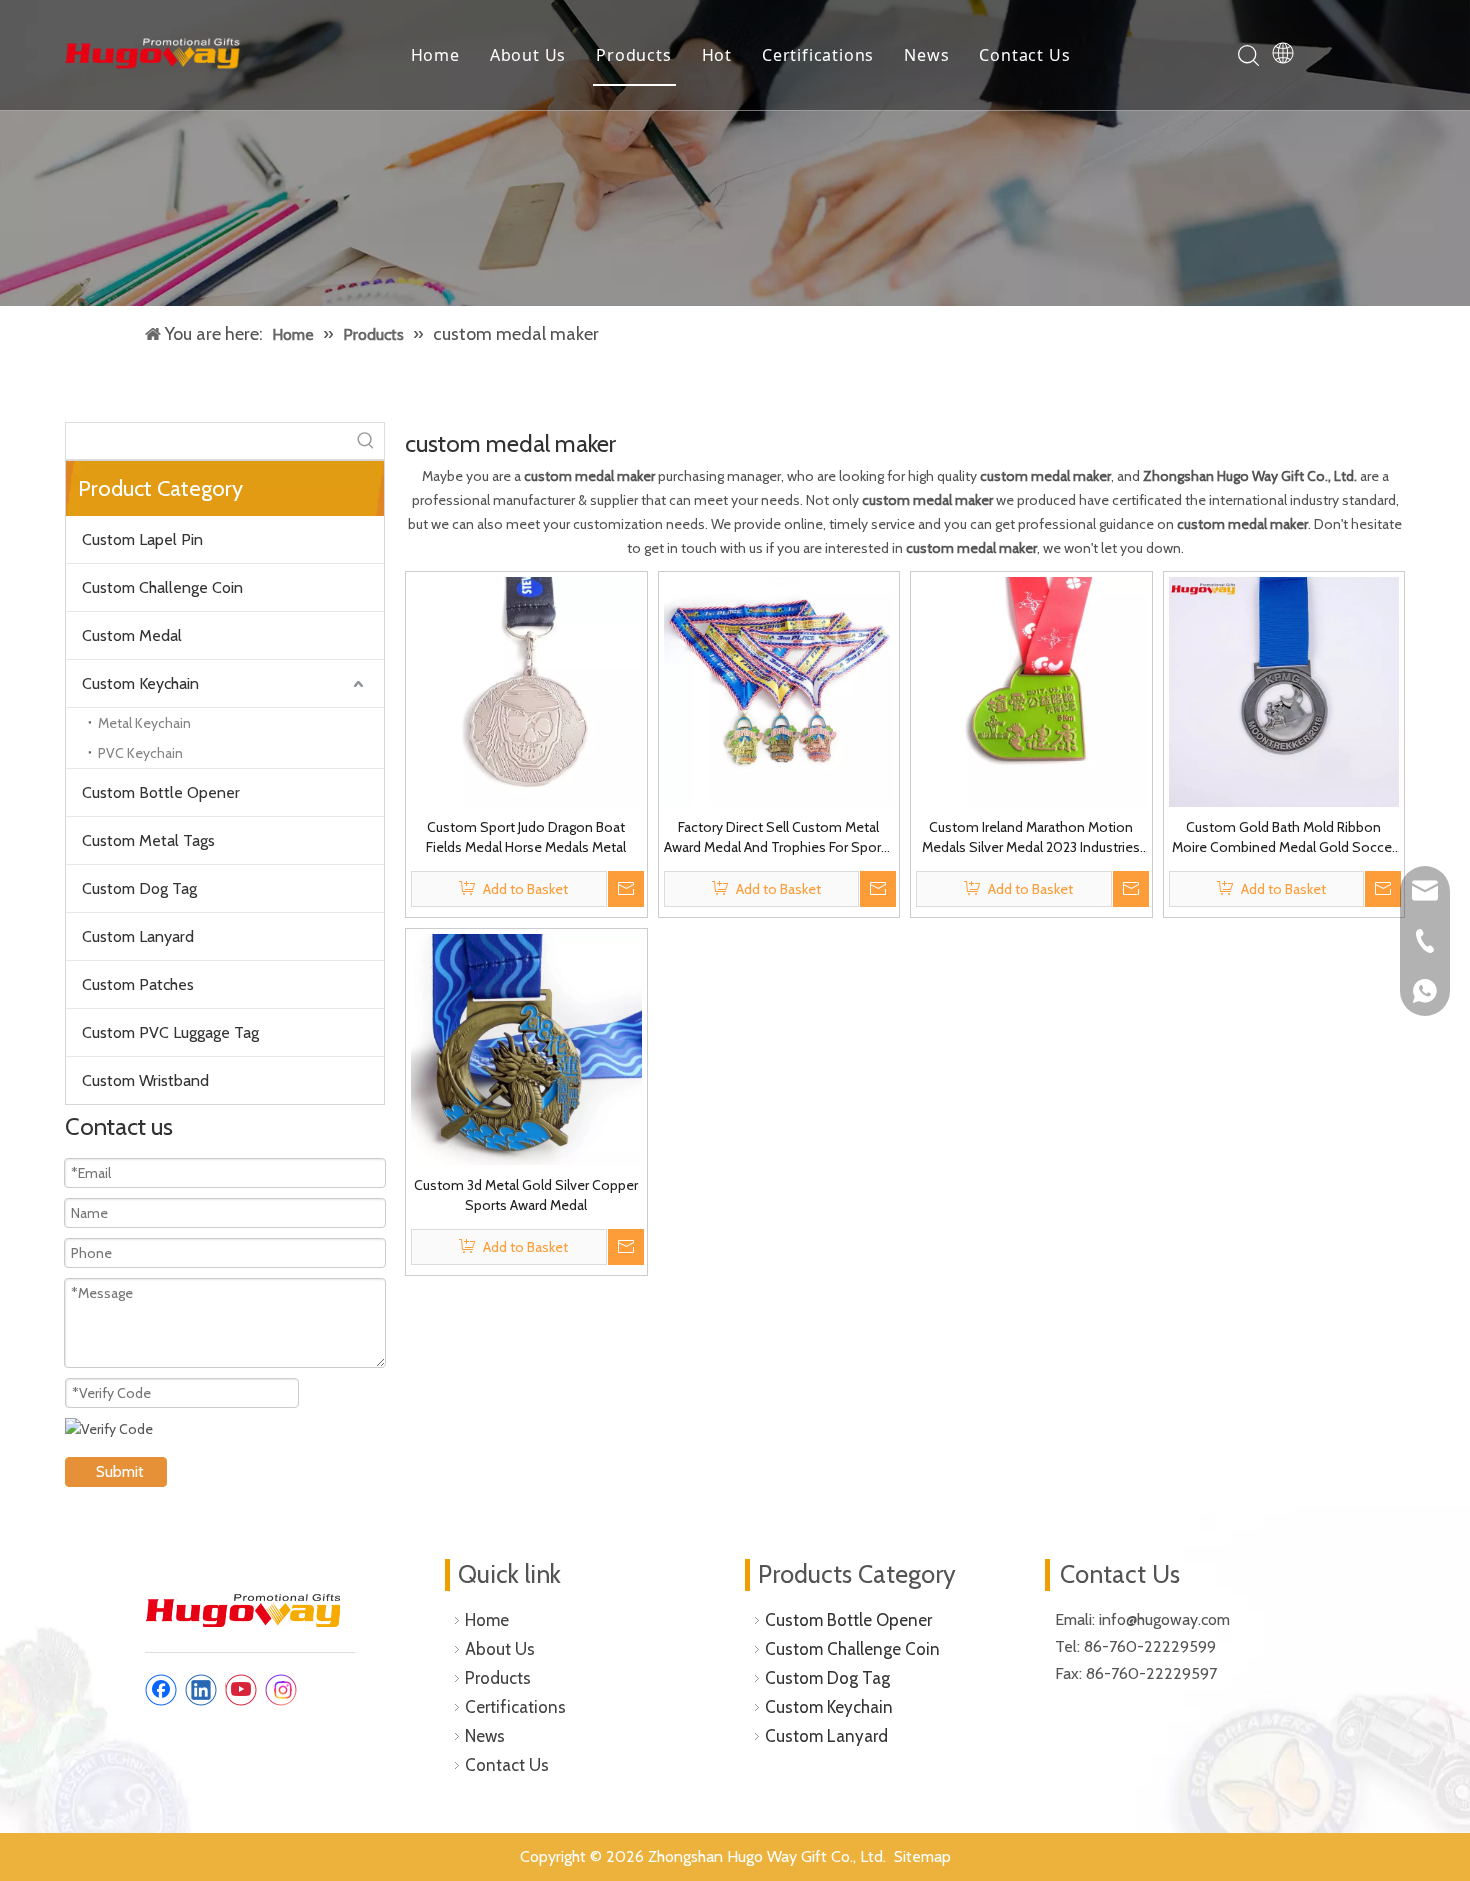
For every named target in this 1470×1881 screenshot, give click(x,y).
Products (633, 55)
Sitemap (922, 1856)
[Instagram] (281, 1690)
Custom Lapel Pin (142, 539)
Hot (717, 55)
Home (435, 55)
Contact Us (1024, 55)
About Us (528, 55)
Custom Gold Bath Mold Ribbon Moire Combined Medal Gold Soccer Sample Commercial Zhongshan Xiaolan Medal (1284, 837)
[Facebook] (161, 1690)
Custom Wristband (145, 1080)
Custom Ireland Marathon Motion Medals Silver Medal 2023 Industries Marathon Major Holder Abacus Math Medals (1031, 837)
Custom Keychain (140, 683)
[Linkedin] (201, 1690)
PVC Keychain (140, 753)
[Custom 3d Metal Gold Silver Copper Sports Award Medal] (526, 1048)
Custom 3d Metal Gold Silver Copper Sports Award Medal (526, 1195)
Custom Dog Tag (139, 888)
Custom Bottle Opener (161, 792)
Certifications (818, 55)
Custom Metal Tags (148, 840)
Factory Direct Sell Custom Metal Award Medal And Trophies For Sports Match (778, 837)
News (926, 55)
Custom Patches (138, 984)
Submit (120, 1471)
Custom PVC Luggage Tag (170, 1032)
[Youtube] (241, 1690)
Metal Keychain (144, 723)
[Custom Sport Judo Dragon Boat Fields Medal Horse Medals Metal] (526, 690)
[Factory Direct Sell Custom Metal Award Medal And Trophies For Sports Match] (779, 690)
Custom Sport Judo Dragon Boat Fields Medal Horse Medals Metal (526, 837)
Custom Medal (132, 635)
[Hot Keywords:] (366, 441)
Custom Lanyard (138, 936)
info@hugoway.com (1166, 1619)
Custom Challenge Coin (162, 587)
